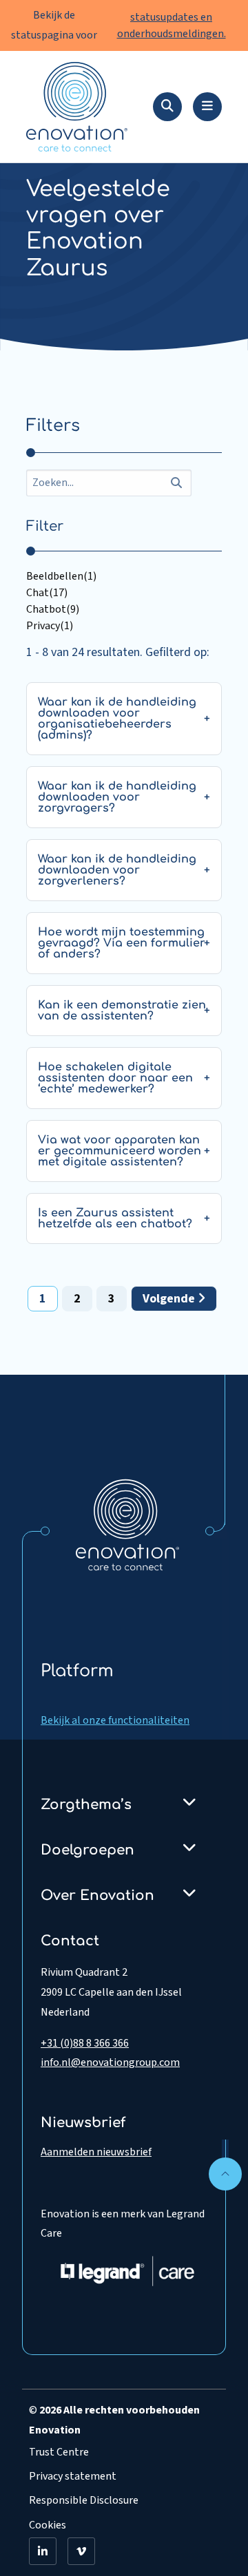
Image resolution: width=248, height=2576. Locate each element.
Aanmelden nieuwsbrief (96, 2152)
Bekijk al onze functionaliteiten (115, 1720)
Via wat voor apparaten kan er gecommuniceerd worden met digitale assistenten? (120, 1151)
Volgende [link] (170, 1299)
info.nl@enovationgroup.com (110, 2062)
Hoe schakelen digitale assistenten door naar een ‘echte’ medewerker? (115, 1078)
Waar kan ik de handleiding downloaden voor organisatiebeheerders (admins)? (117, 719)
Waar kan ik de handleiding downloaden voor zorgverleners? (117, 870)
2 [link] (77, 1299)
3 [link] (112, 1299)
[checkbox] (124, 576)
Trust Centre (59, 2452)
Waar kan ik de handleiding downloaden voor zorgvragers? (117, 797)
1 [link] (43, 1299)
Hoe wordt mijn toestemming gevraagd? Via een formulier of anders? (122, 943)
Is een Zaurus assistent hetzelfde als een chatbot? (115, 1218)
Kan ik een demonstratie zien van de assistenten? (122, 1011)
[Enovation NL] (127, 1524)
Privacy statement (73, 2476)
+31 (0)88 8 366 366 (85, 2043)
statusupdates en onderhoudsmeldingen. (172, 25)
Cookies (48, 2525)
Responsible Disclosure (84, 2500)
